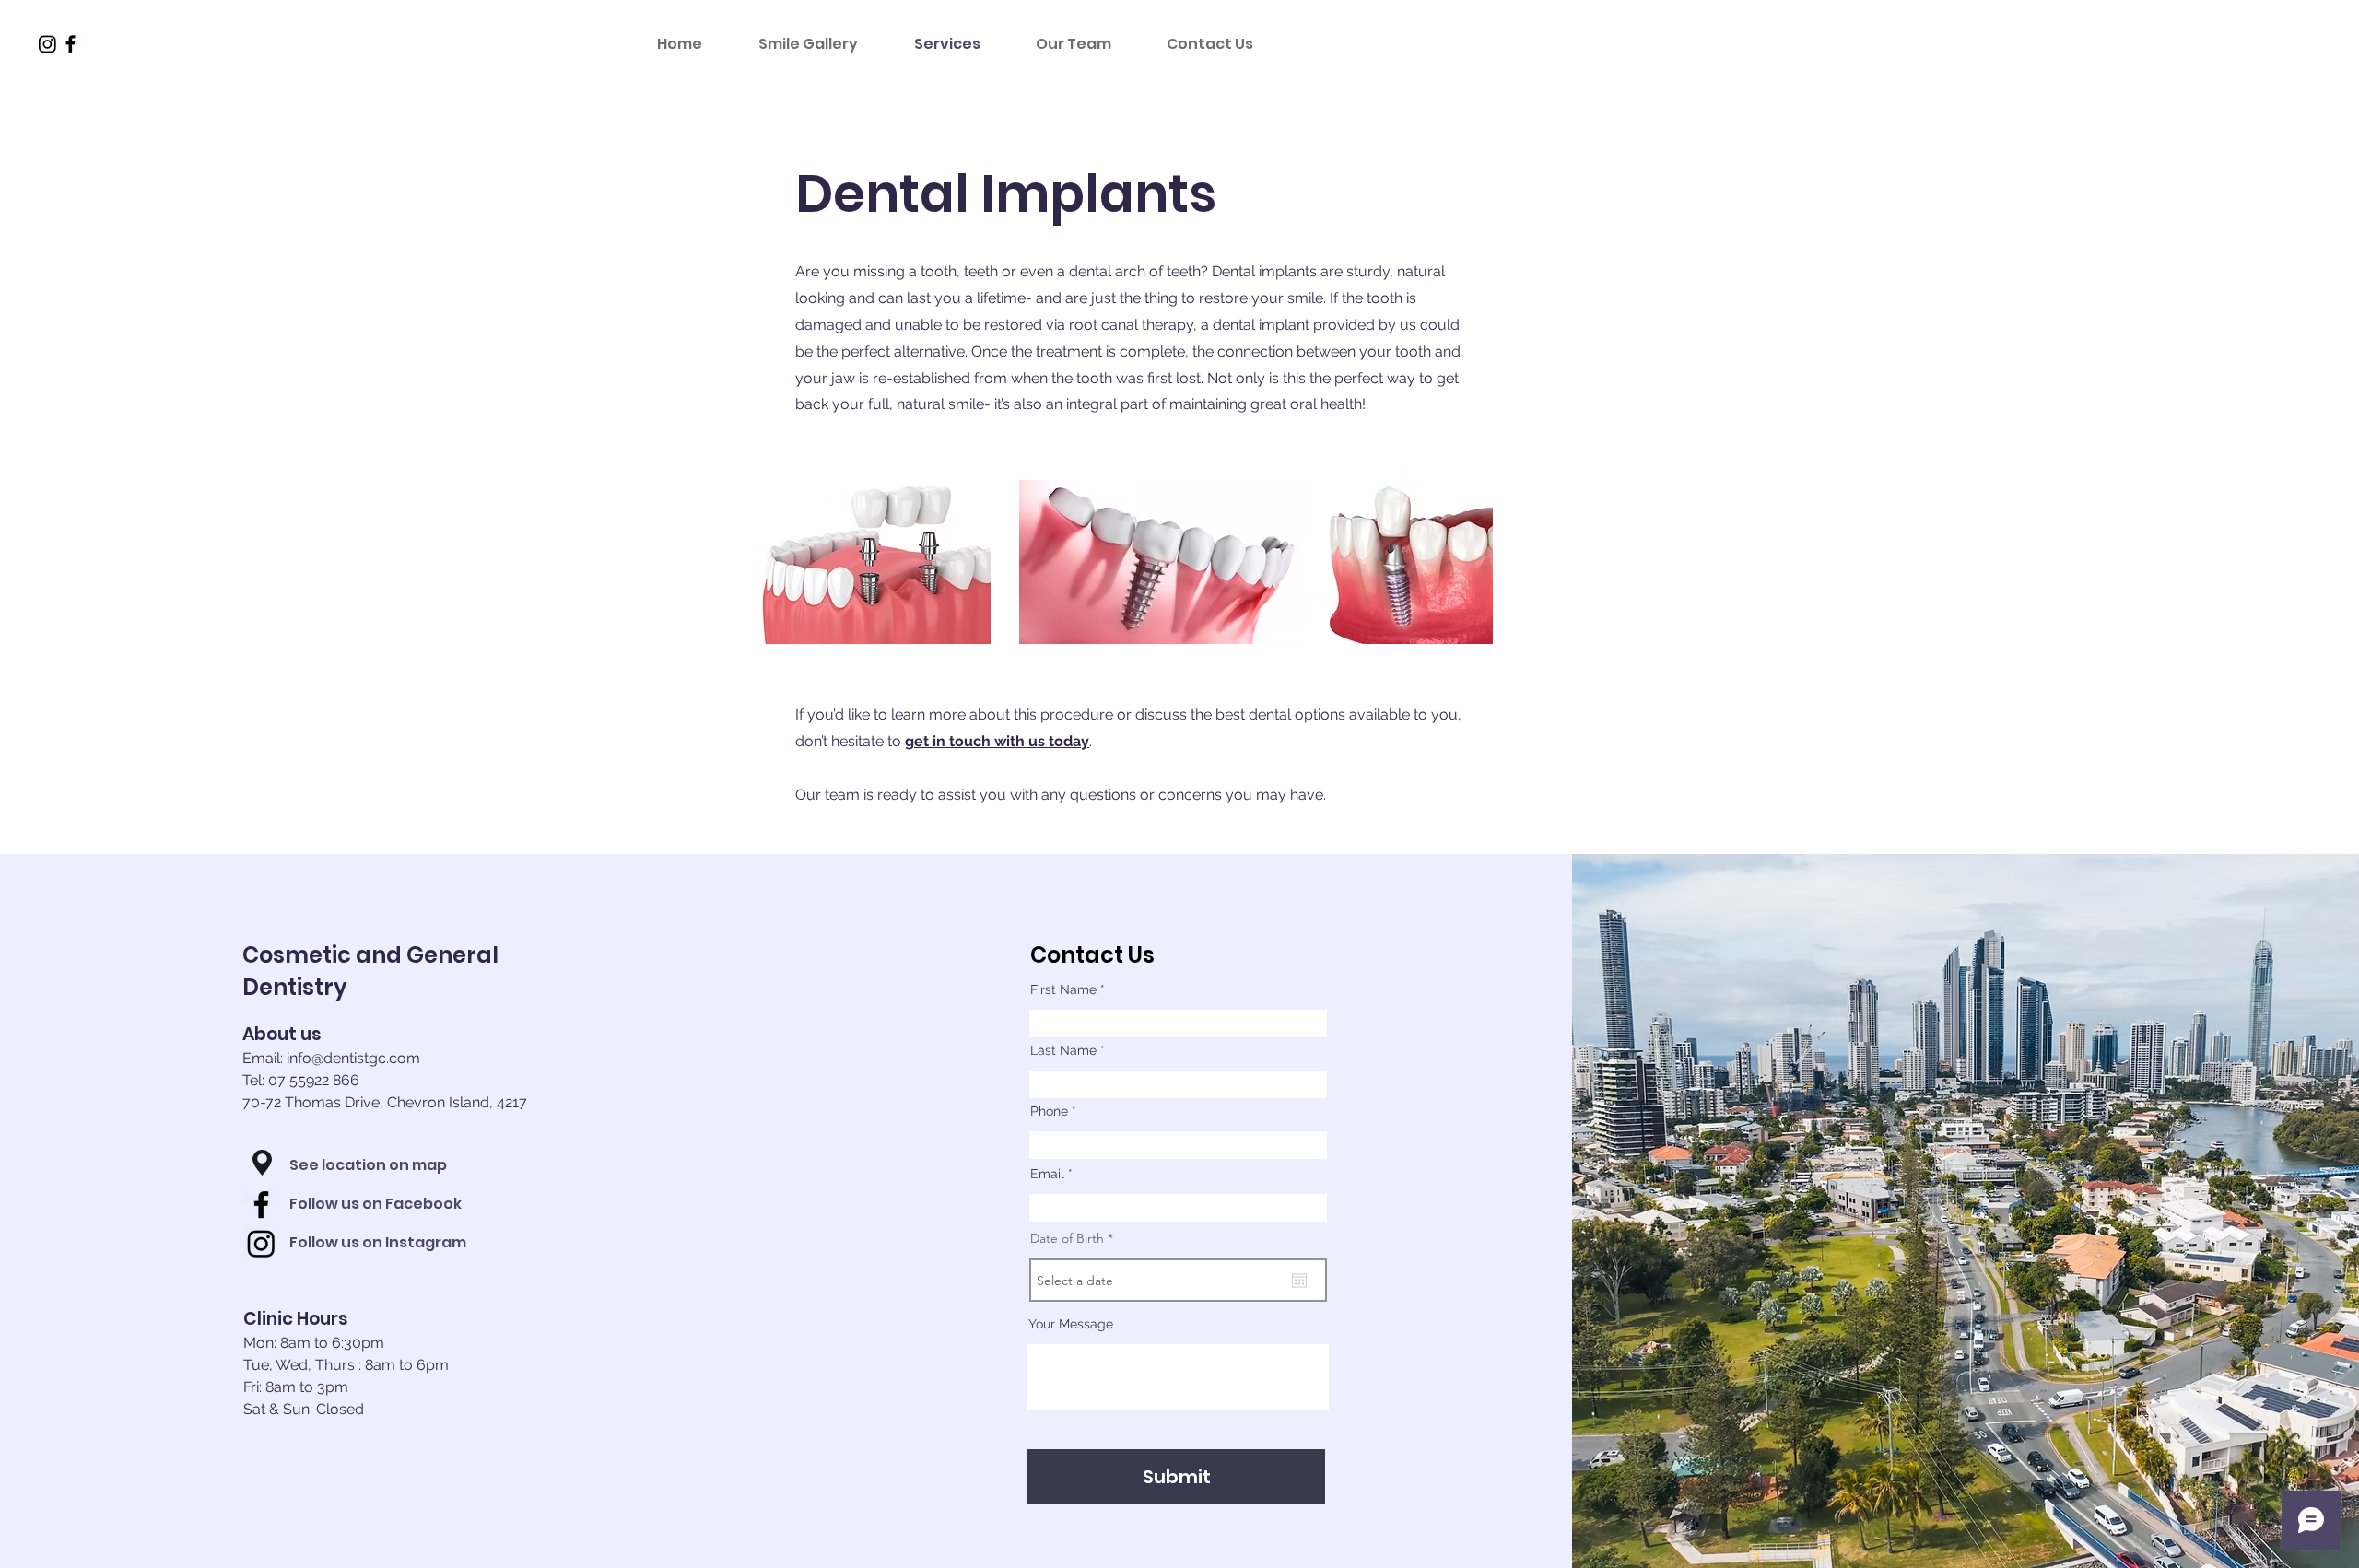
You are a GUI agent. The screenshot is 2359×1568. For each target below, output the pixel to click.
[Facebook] (70, 44)
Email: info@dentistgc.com (331, 1058)
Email (1047, 1174)
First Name (1063, 989)
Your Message (1071, 1324)
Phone (1049, 1111)
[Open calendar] (1299, 1281)
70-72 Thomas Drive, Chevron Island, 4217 (385, 1102)
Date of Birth (1075, 1238)
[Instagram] (47, 44)
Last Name (1063, 1050)
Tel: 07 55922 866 (301, 1080)
